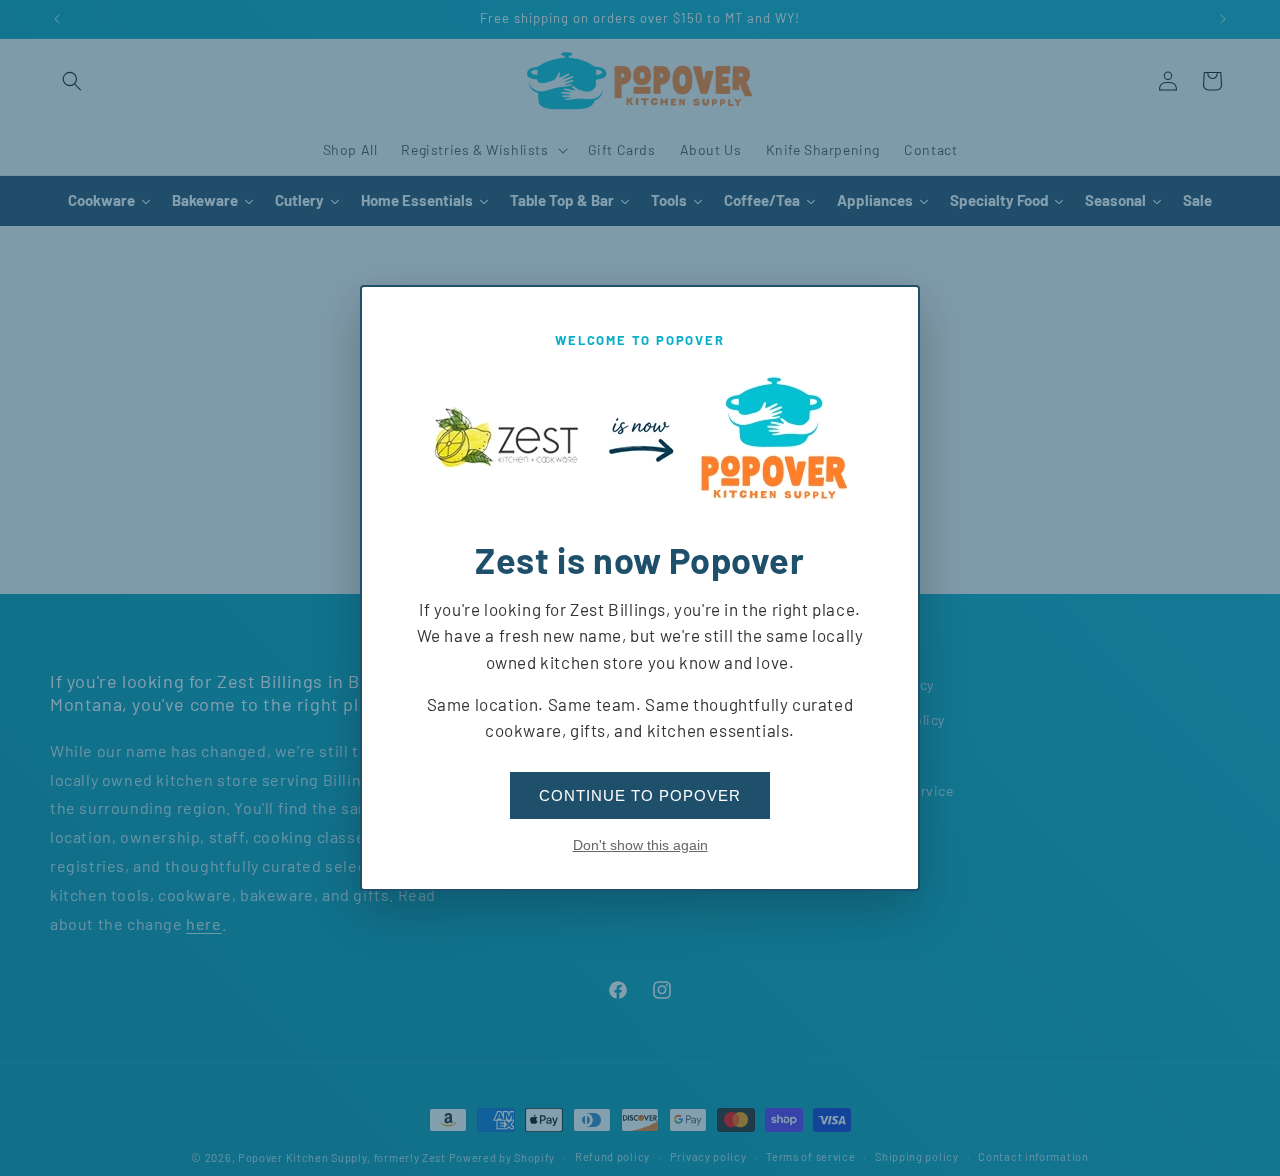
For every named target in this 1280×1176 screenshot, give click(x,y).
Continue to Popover (640, 795)
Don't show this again (640, 845)
